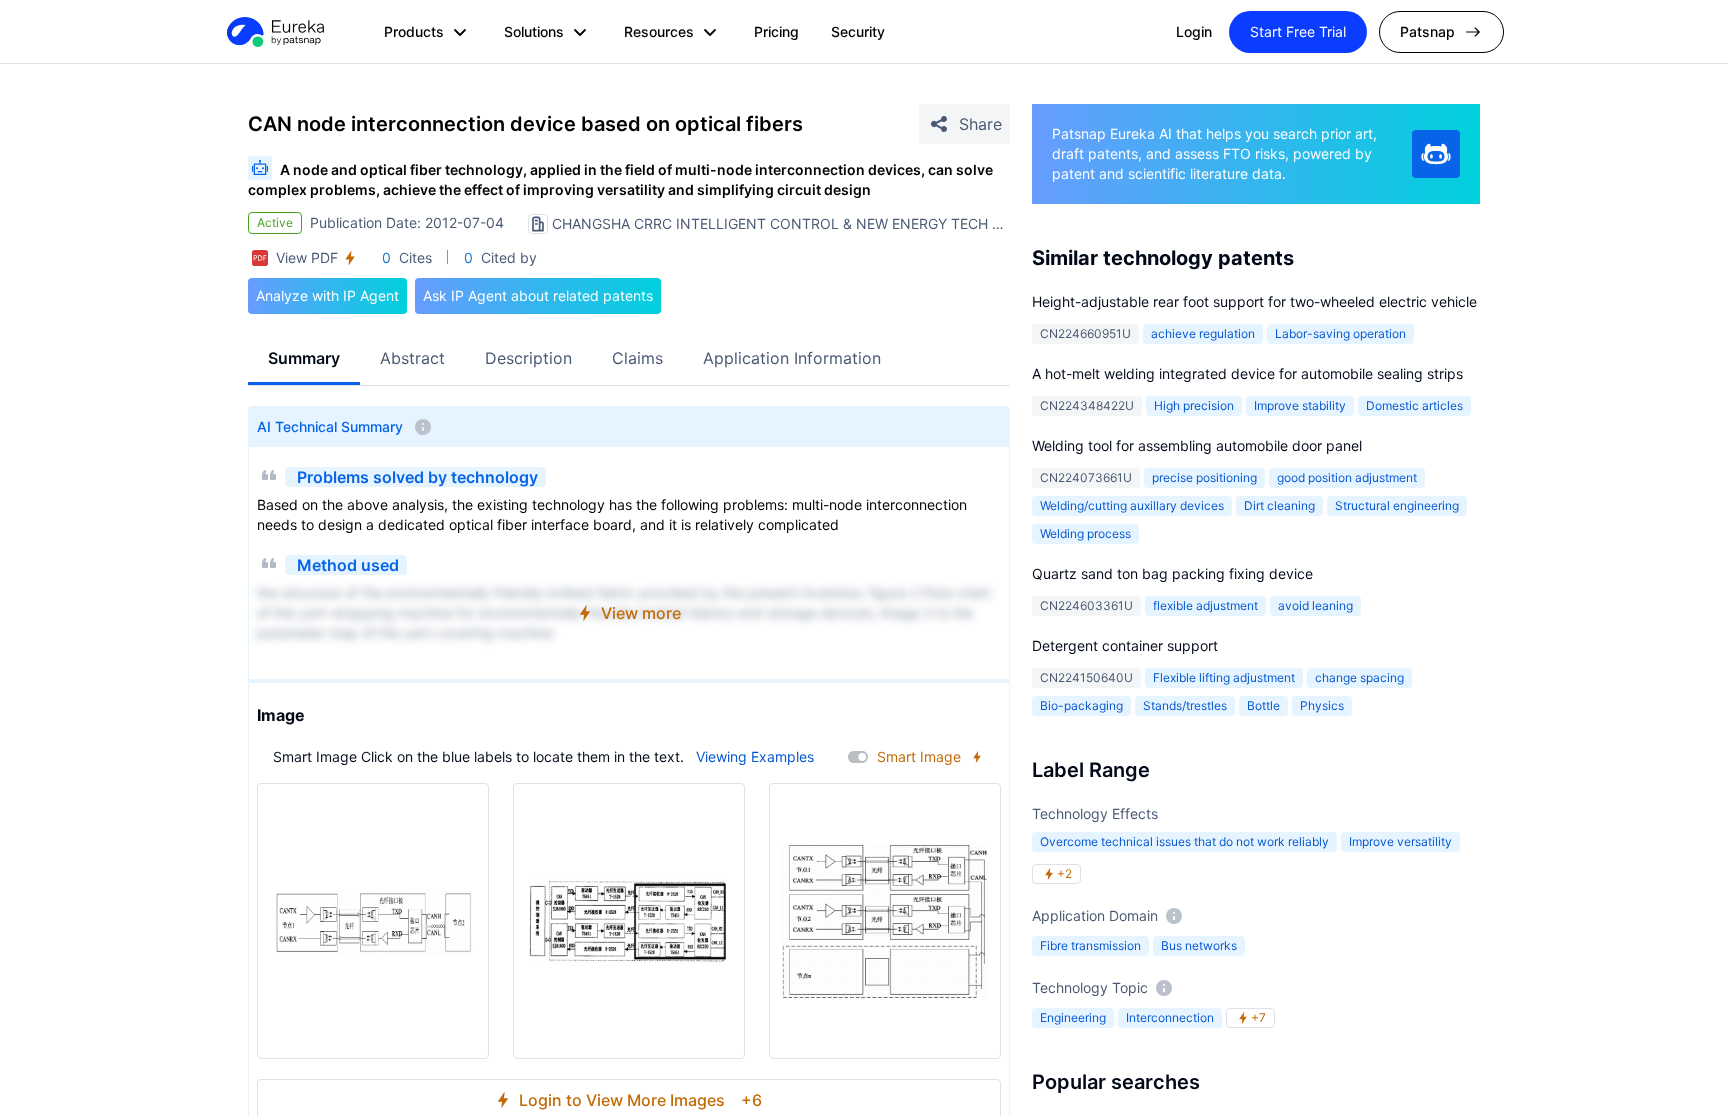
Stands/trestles (1185, 705)
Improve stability (1300, 405)
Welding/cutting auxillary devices (1132, 505)
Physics (1322, 705)
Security (858, 31)
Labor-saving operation (1340, 333)
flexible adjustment (1205, 605)
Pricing (776, 31)
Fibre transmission (1090, 945)
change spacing (1359, 677)
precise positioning (1204, 477)
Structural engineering (1397, 505)
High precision (1194, 405)
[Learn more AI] (1436, 154)
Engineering (1073, 1017)
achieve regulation (1203, 333)
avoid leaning (1315, 605)
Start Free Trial (1298, 31)
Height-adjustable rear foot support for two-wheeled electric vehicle (1254, 301)
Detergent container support (1125, 645)
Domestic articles (1414, 405)
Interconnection (1170, 1017)
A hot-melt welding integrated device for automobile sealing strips (1247, 373)
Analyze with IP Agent (327, 295)
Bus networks (1199, 945)
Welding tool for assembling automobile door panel (1197, 445)
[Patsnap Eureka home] (274, 32)
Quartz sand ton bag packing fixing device (1172, 573)
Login (1194, 31)
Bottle (1263, 705)
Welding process (1085, 533)
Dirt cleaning (1279, 505)
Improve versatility (1400, 841)
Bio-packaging (1081, 705)
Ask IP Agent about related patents (538, 295)
